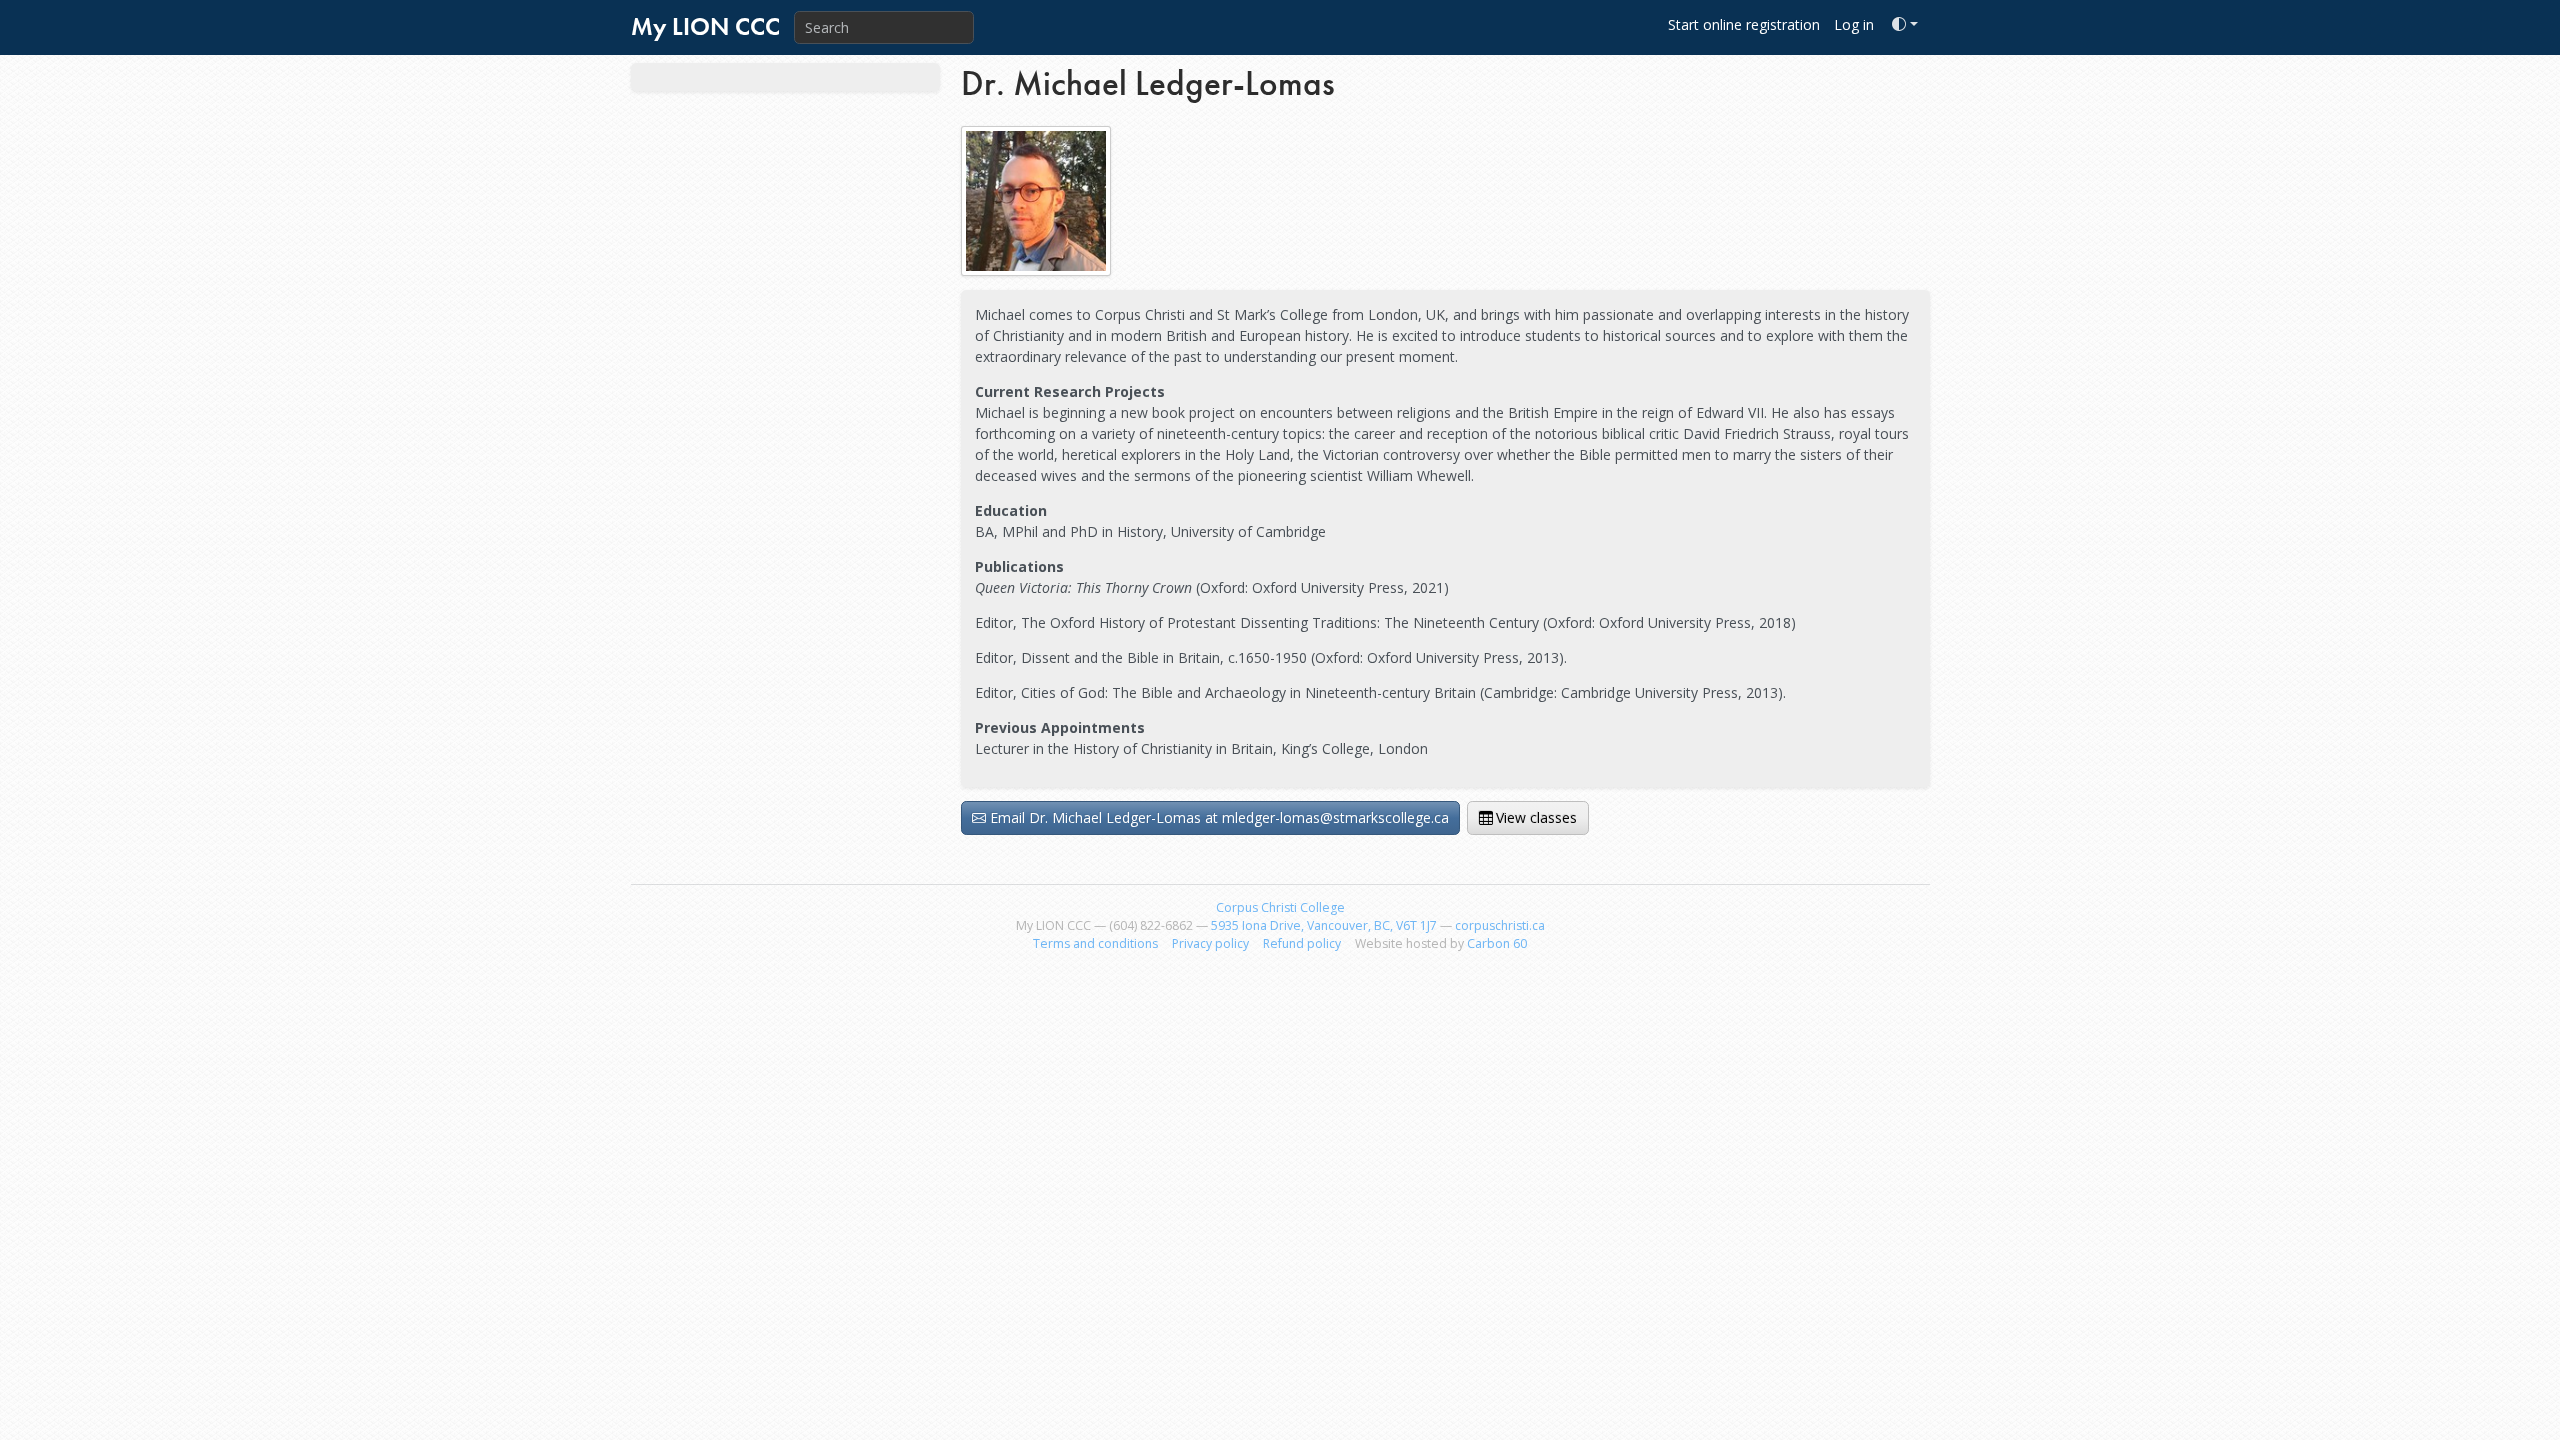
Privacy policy (1210, 943)
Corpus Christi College (1280, 907)
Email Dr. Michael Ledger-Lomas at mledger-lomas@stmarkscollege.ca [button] (1219, 817)
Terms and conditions (1095, 943)
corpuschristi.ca (1500, 925)
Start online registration (1744, 24)
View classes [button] (1536, 817)
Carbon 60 (1497, 943)
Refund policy (1302, 943)
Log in (1854, 24)
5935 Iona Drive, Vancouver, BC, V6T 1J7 (1324, 925)
